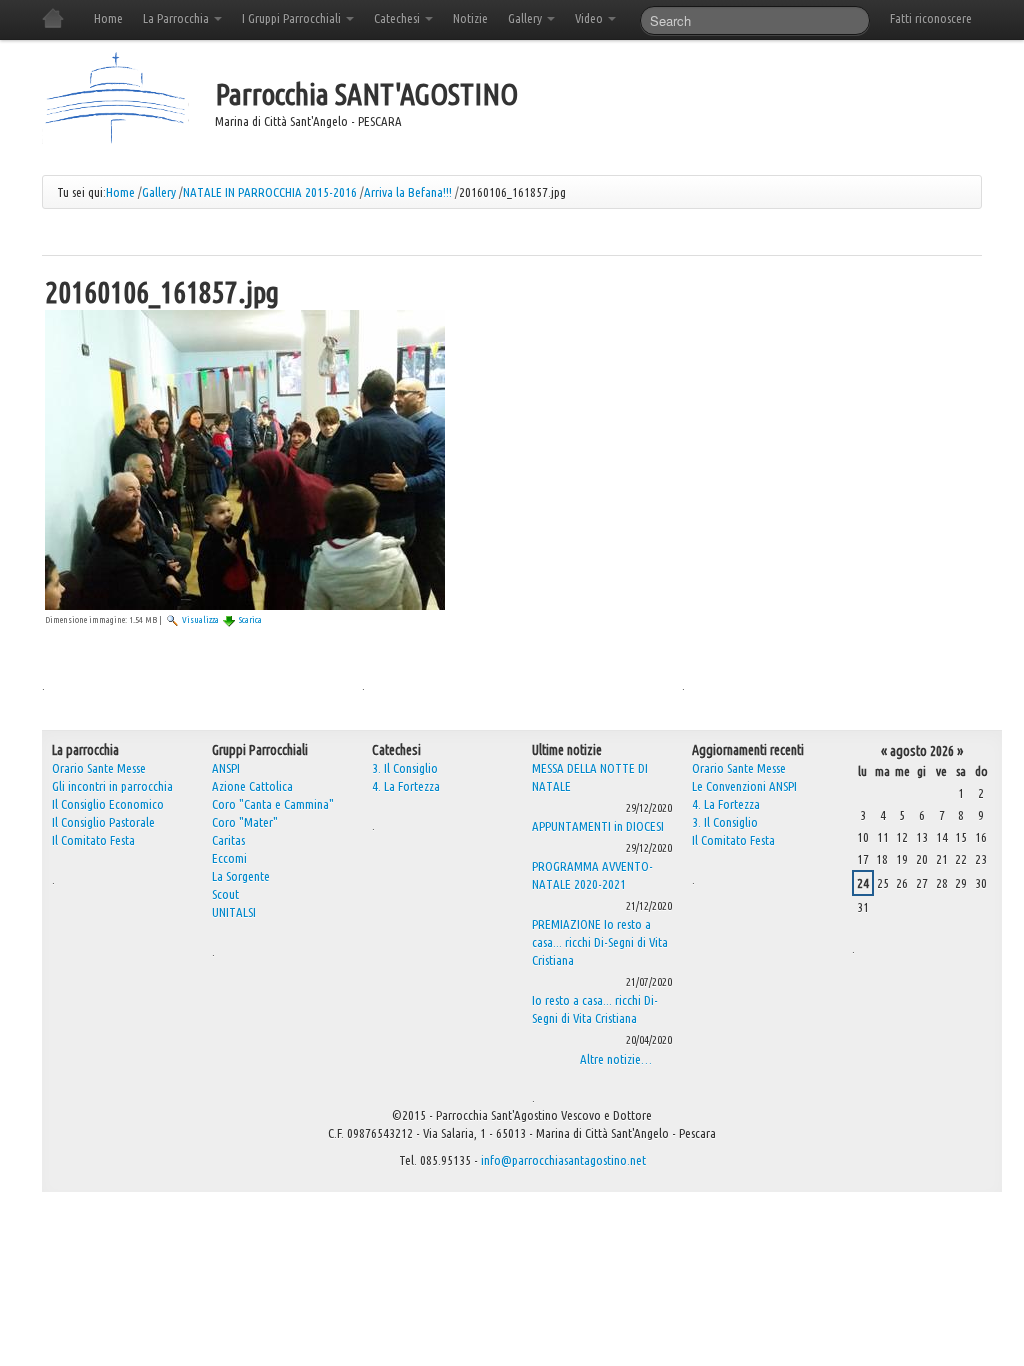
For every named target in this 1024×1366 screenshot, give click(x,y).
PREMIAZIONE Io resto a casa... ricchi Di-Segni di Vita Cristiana (600, 942)
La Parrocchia (177, 18)
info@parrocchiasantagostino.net (563, 1160)
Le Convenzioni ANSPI (744, 786)
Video (590, 18)
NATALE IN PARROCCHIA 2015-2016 (270, 192)
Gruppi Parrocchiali (260, 750)
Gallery (526, 18)
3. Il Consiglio (405, 768)
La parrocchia (85, 750)
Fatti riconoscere (931, 18)
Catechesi (398, 18)
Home (108, 18)
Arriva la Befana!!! (408, 192)
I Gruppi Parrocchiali (293, 18)
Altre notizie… (616, 1059)
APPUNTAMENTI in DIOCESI (598, 826)
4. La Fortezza (406, 786)
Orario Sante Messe (739, 768)
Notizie (470, 18)
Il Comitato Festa (733, 840)
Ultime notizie (567, 750)
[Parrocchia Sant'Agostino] (115, 100)
